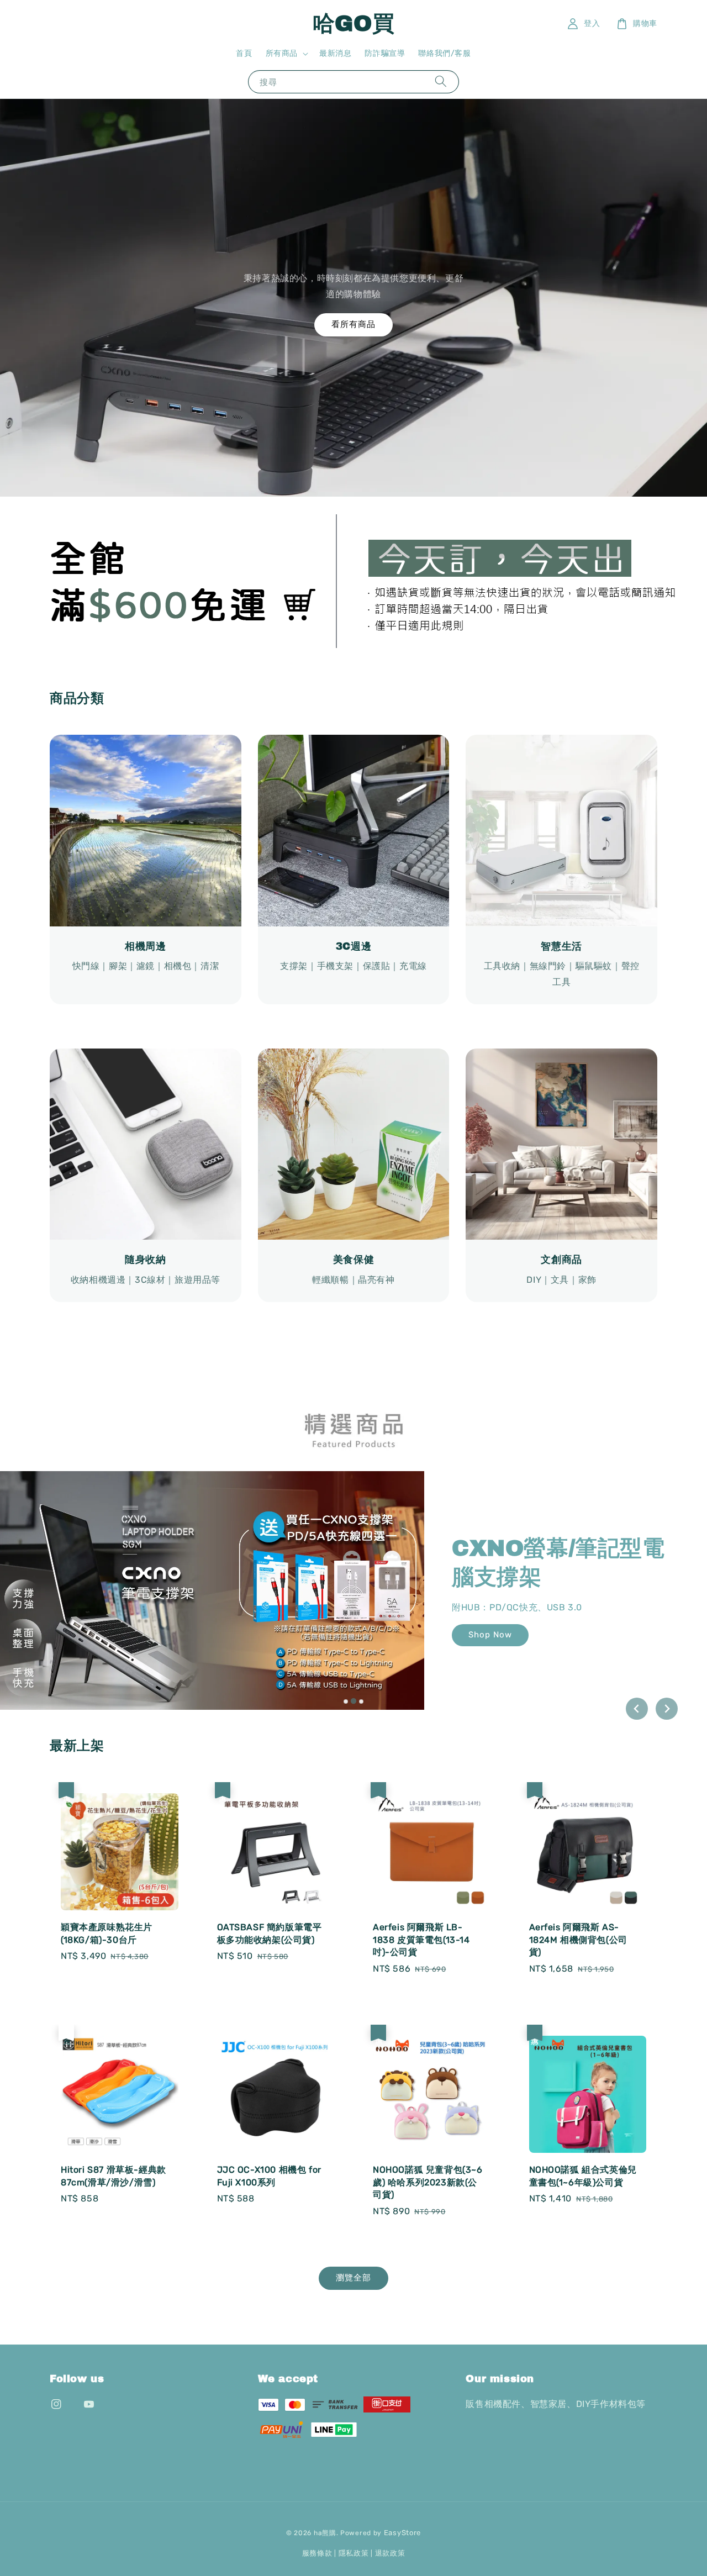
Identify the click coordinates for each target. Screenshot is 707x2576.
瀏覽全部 (353, 2278)
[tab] (346, 1701)
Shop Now (526, 1620)
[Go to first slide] (667, 1709)
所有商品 (282, 53)
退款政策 (390, 2553)
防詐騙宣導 (385, 53)
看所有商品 (353, 324)
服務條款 (317, 2553)
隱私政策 (354, 2553)
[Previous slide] (637, 1709)
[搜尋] (441, 81)
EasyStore (402, 2533)
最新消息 (335, 53)
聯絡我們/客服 (444, 53)
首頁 (244, 53)
